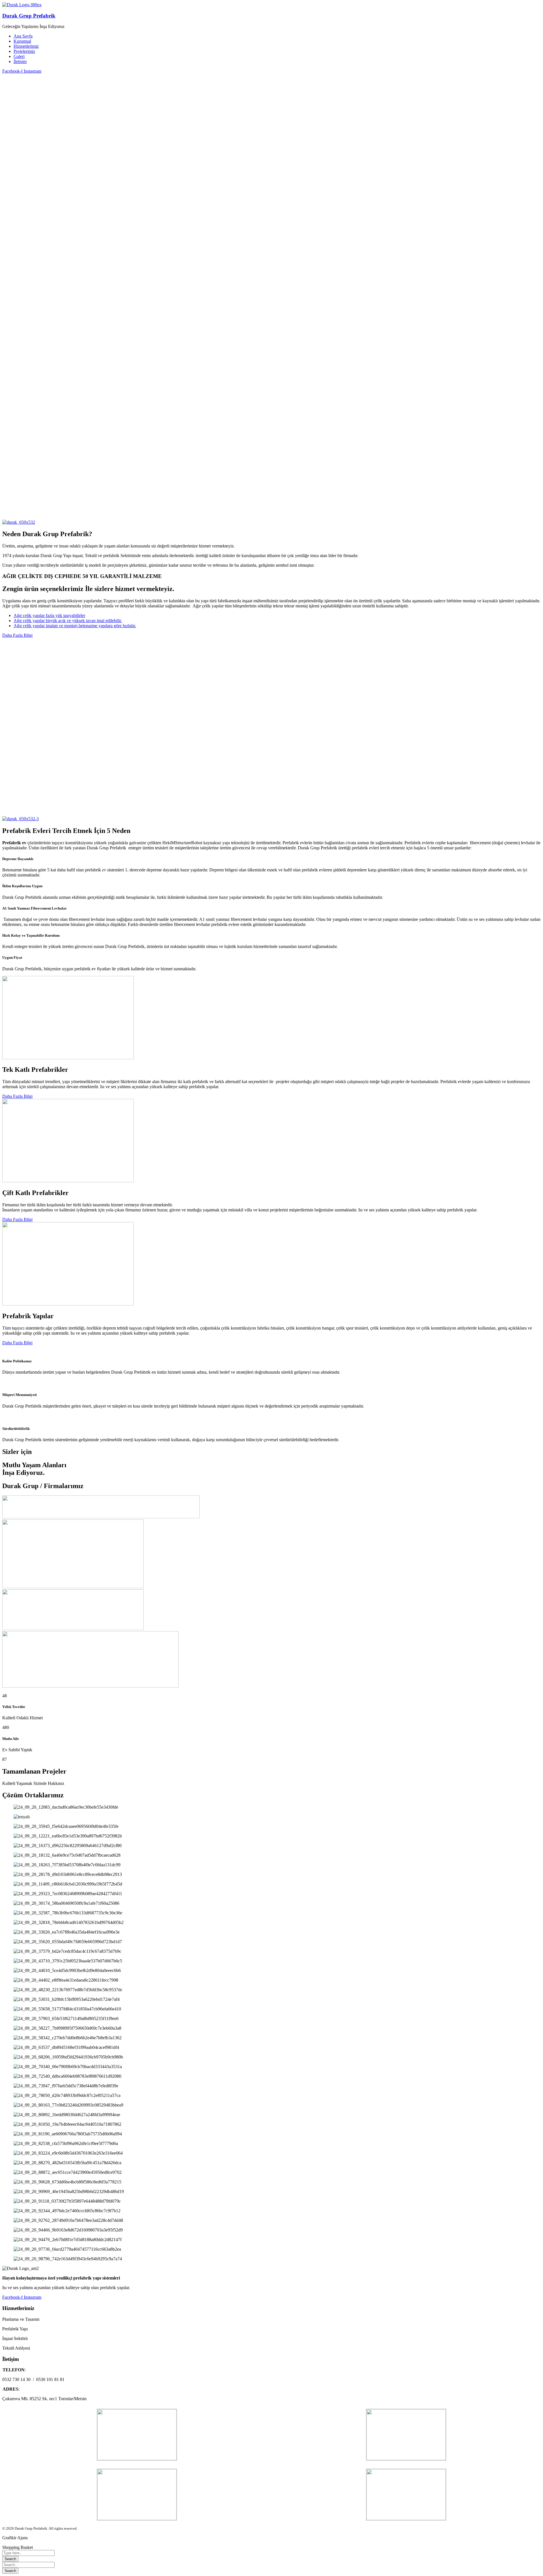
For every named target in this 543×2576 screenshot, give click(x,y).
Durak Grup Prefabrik (29, 16)
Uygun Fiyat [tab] (12, 957)
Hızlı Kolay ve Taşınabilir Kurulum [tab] (31, 935)
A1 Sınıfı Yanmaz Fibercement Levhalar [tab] (35, 908)
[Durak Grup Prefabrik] (22, 5)
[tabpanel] (271, 873)
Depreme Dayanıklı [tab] (18, 859)
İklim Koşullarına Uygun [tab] (22, 886)
